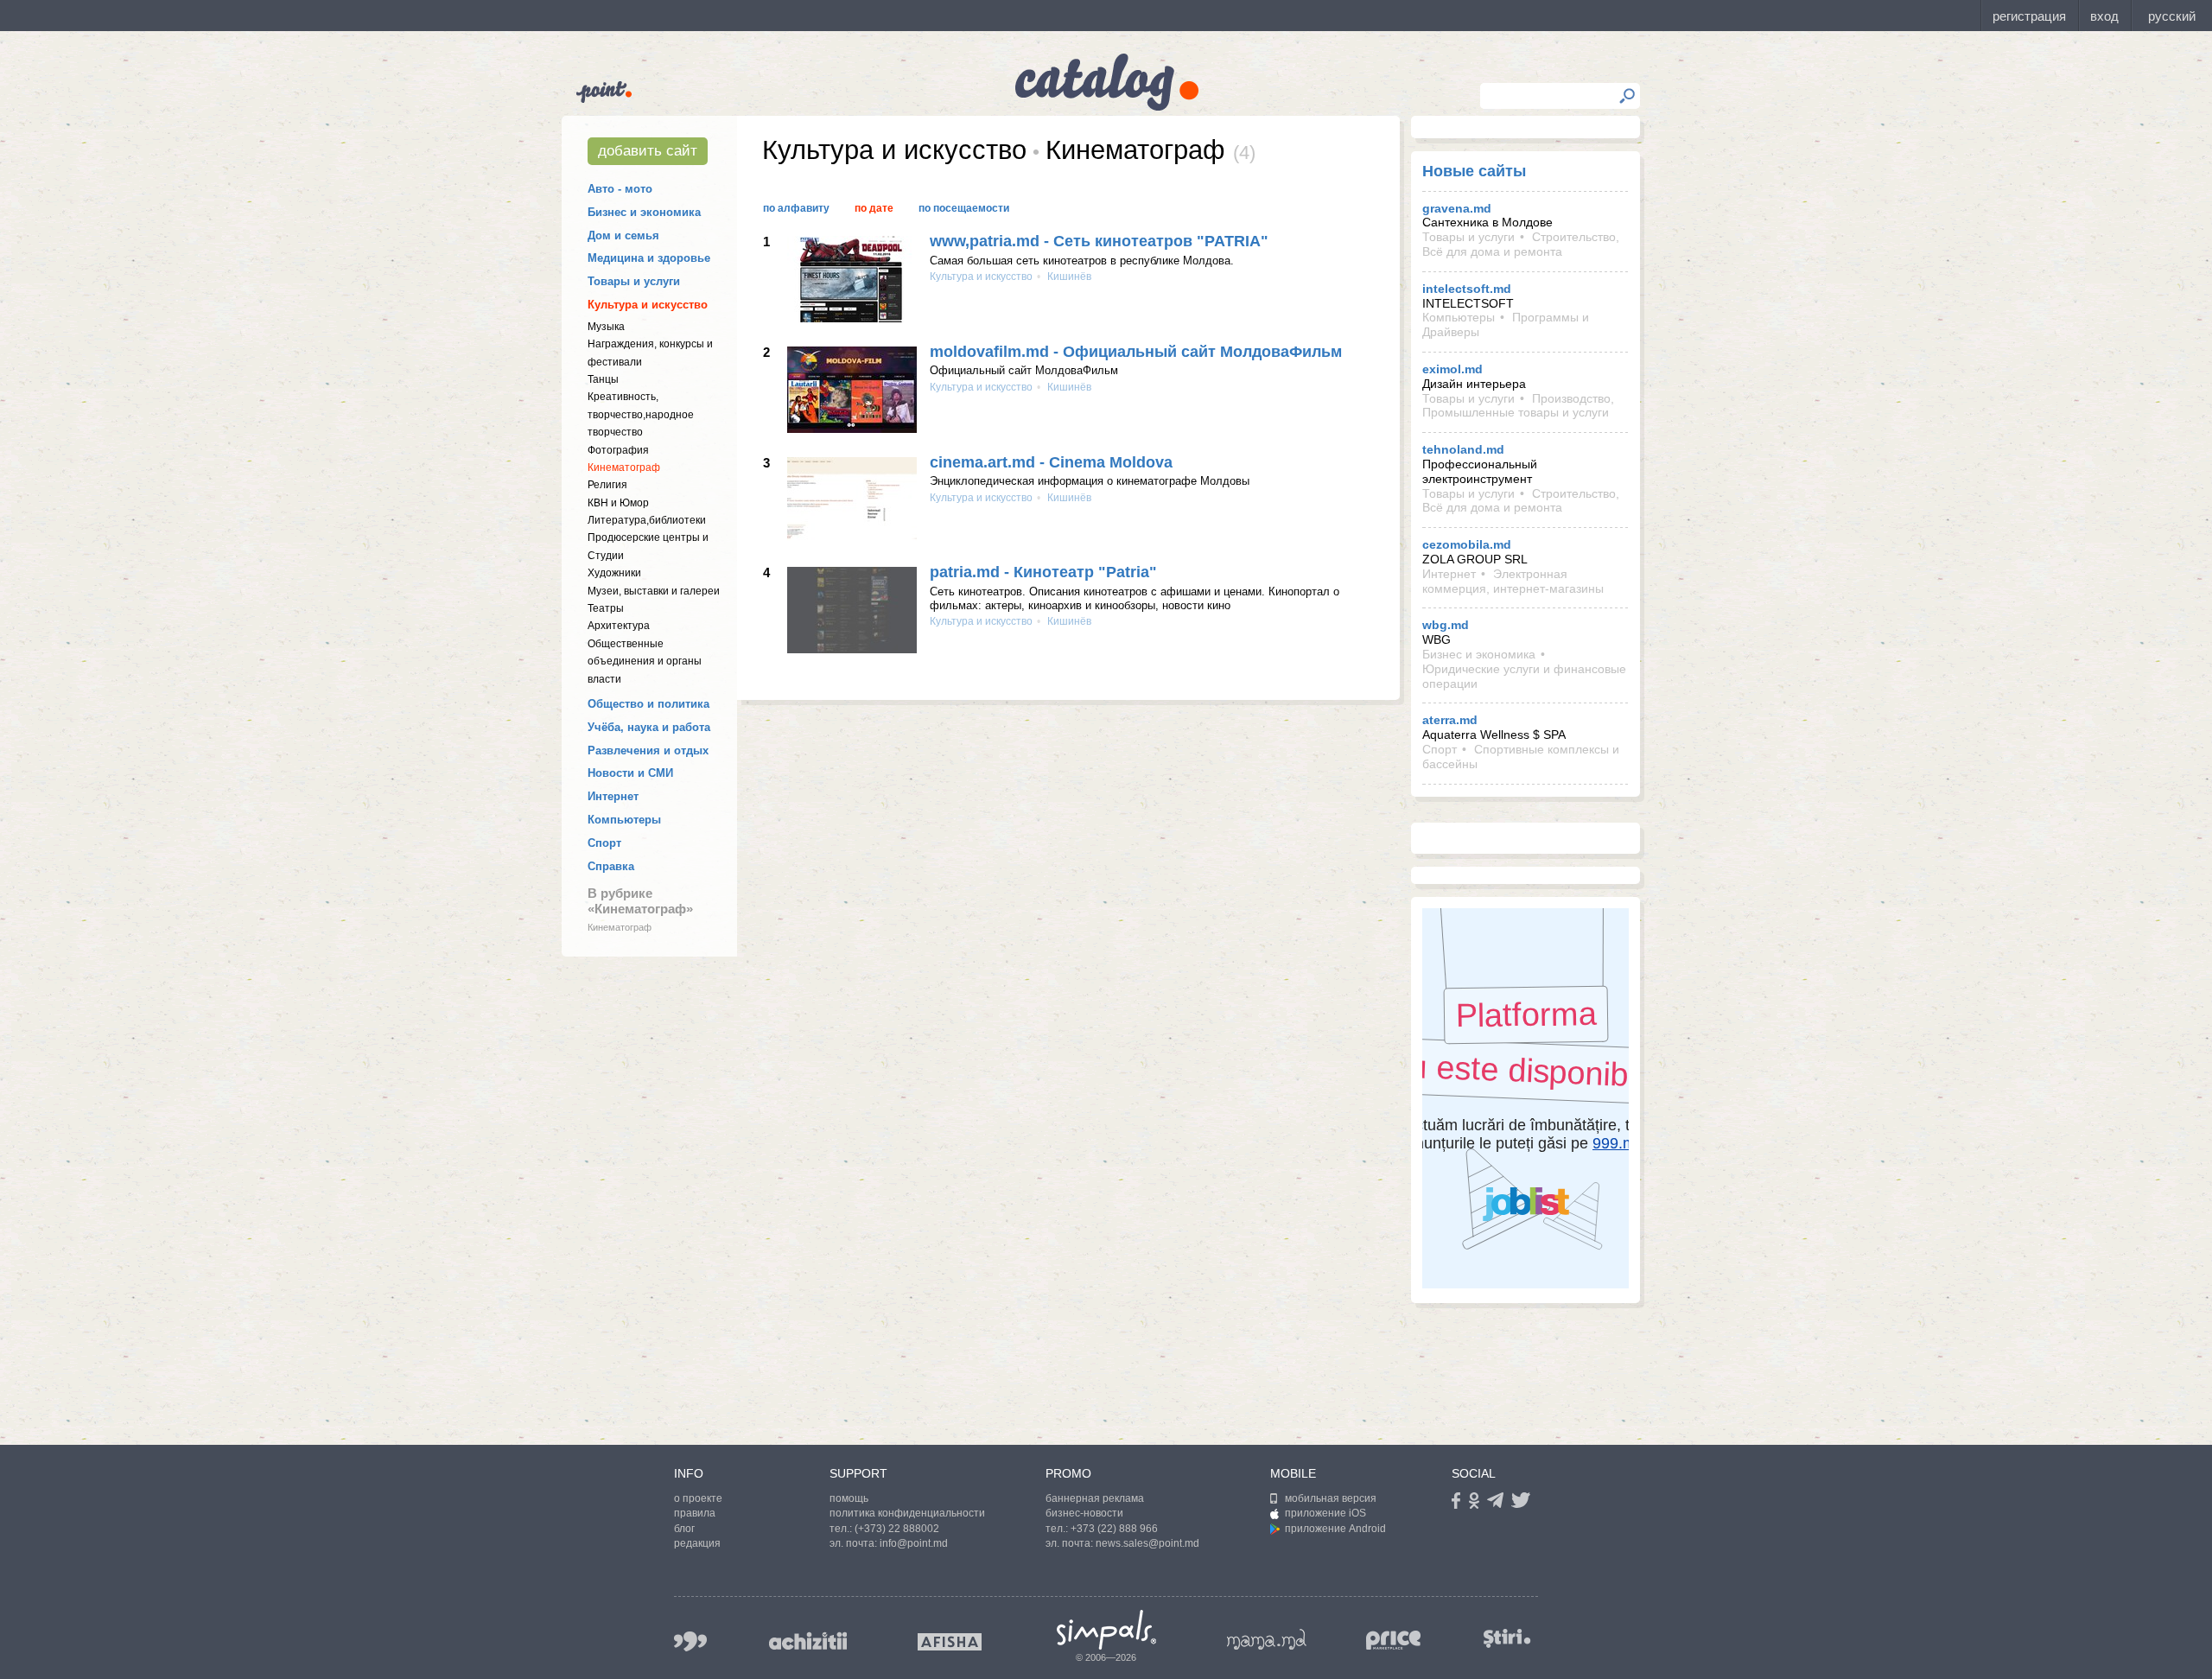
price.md (1394, 1641)
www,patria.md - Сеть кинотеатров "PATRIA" (1099, 241)
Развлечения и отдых (648, 750)
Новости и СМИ (630, 773)
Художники (614, 573)
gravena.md (1457, 208)
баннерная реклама (1095, 1498)
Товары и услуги (634, 281)
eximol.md (1452, 369)
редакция (697, 1543)
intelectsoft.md (1467, 289)
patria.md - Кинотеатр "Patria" (1043, 572)
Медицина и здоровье (649, 258)
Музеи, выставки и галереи (654, 591)
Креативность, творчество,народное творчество (641, 414)
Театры (606, 608)
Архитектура (619, 626)
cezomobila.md (1467, 544)
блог (684, 1529)
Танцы (603, 379)
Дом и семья (623, 235)
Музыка (606, 327)
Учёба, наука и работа (649, 727)
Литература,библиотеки (647, 520)
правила (695, 1513)
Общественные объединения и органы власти (645, 661)
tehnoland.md (1463, 449)
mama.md (1267, 1639)
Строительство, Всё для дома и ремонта (1521, 244)
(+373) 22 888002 (897, 1529)
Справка (611, 866)
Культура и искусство (648, 305)
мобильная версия (1331, 1498)
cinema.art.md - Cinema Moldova (1051, 462)
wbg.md (1446, 625)
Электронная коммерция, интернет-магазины (1513, 581)
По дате (874, 208)
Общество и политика (648, 704)
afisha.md (950, 1642)
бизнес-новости (1084, 1513)
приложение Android (1335, 1529)
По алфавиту (796, 208)
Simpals (1106, 1630)
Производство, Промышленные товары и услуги (1518, 406)
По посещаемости (964, 208)
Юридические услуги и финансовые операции (1524, 676)
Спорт (604, 843)
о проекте (698, 1498)
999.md (690, 1641)
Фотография (618, 450)
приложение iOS (1325, 1513)
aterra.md (1450, 720)
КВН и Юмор (618, 503)
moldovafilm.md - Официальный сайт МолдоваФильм (1136, 352)
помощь (849, 1498)
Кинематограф (624, 467)
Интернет (613, 796)
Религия (607, 485)
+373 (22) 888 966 (1114, 1529)
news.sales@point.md (1147, 1543)
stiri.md (1507, 1638)
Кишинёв (1068, 277)
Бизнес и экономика (644, 212)
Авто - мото (620, 189)
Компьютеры (624, 820)
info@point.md (914, 1543)
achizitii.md (808, 1641)
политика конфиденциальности (907, 1513)
